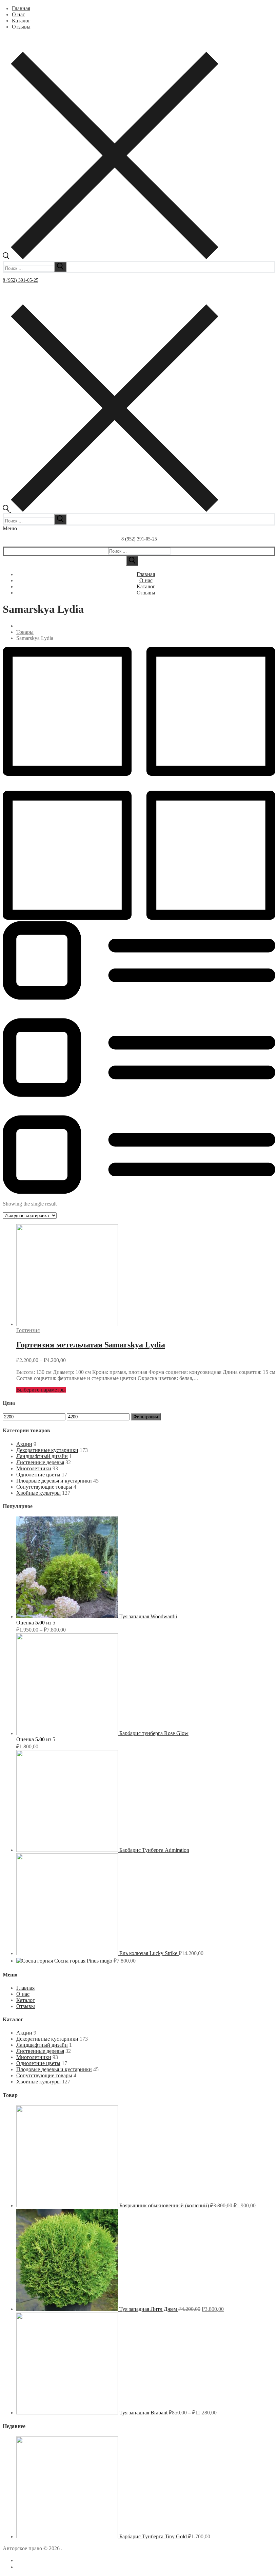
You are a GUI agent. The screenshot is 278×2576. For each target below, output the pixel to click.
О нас (23, 1994)
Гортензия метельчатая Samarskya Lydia (91, 1345)
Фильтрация (146, 1417)
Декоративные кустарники (47, 1450)
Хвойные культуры (38, 1493)
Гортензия (28, 1330)
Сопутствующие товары (44, 1487)
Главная (25, 1988)
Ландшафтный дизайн (42, 1456)
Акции (24, 1444)
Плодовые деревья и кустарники (54, 1481)
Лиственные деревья (40, 1462)
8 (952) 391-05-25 (21, 280)
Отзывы (26, 2006)
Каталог (26, 2000)
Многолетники (34, 1468)
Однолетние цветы (38, 1475)
